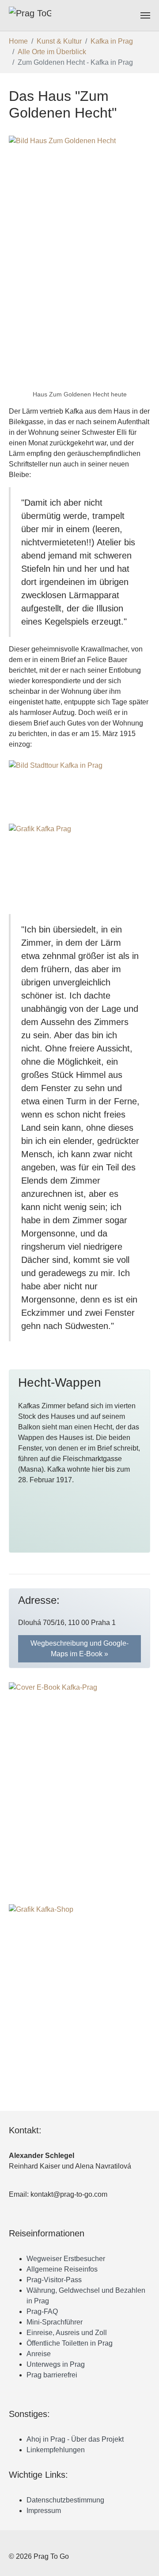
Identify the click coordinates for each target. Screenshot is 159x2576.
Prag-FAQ (42, 2311)
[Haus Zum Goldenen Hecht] (79, 261)
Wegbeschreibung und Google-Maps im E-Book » (79, 1649)
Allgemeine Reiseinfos (62, 2269)
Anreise (39, 2354)
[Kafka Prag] (79, 858)
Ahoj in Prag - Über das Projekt (75, 2439)
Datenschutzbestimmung (65, 2500)
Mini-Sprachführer (55, 2322)
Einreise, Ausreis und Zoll (67, 2333)
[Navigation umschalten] (145, 15)
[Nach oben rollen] (146, 2563)
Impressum (44, 2511)
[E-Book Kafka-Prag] (79, 1783)
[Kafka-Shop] (79, 2004)
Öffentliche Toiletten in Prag (70, 2343)
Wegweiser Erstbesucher (66, 2259)
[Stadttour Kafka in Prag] (79, 788)
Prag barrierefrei (52, 2375)
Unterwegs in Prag (56, 2364)
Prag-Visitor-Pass (54, 2280)
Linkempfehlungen (56, 2450)
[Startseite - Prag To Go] (30, 15)
